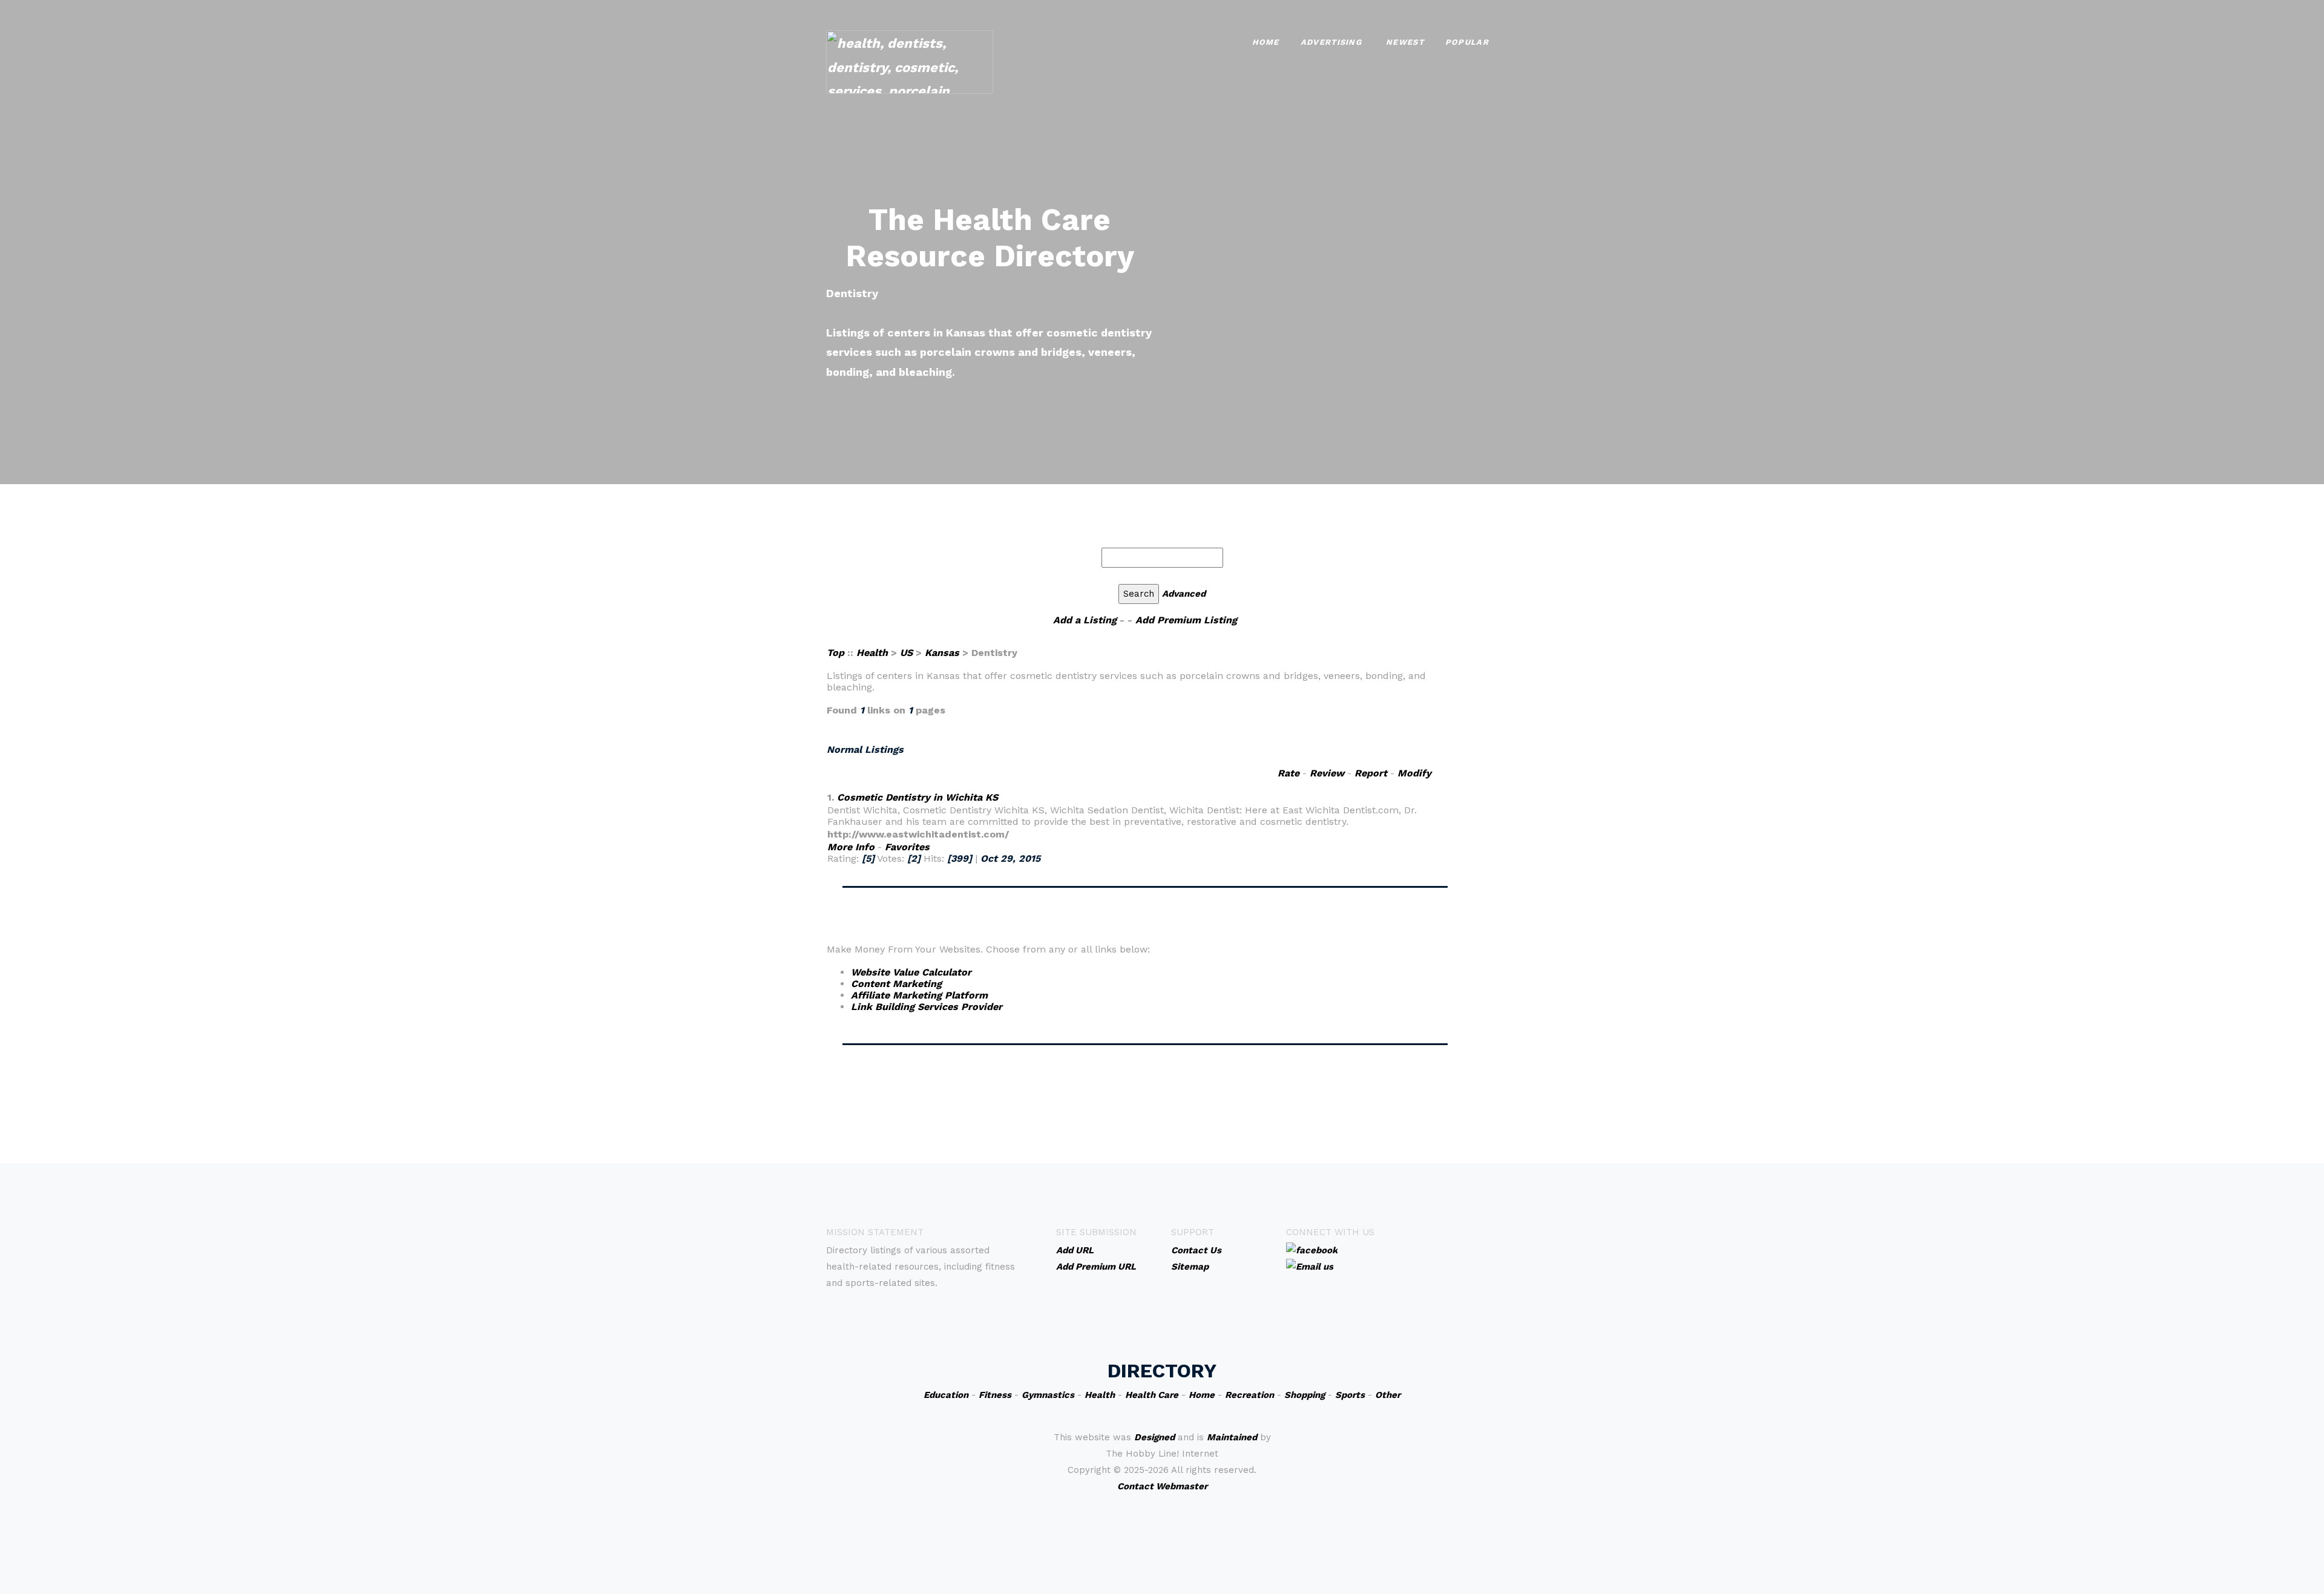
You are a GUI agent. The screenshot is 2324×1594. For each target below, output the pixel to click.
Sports (1350, 1395)
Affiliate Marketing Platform (919, 995)
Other (1388, 1395)
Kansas (942, 653)
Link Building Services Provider (927, 1007)
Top (837, 653)
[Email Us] (1310, 1266)
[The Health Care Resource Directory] (910, 61)
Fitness (995, 1395)
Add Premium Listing (1186, 620)
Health (872, 653)
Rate (1288, 773)
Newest (1405, 42)
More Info (851, 847)
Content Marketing (896, 984)
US (906, 653)
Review (1327, 773)
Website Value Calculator (911, 972)
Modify (1414, 773)
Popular (1467, 42)
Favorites (907, 847)
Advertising (1331, 42)
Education (946, 1395)
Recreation (1249, 1395)
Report (1371, 773)
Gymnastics (1048, 1395)
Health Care (1152, 1395)
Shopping (1305, 1395)
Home (1266, 42)
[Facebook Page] (1312, 1250)
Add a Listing (1085, 620)
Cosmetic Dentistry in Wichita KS (917, 797)
